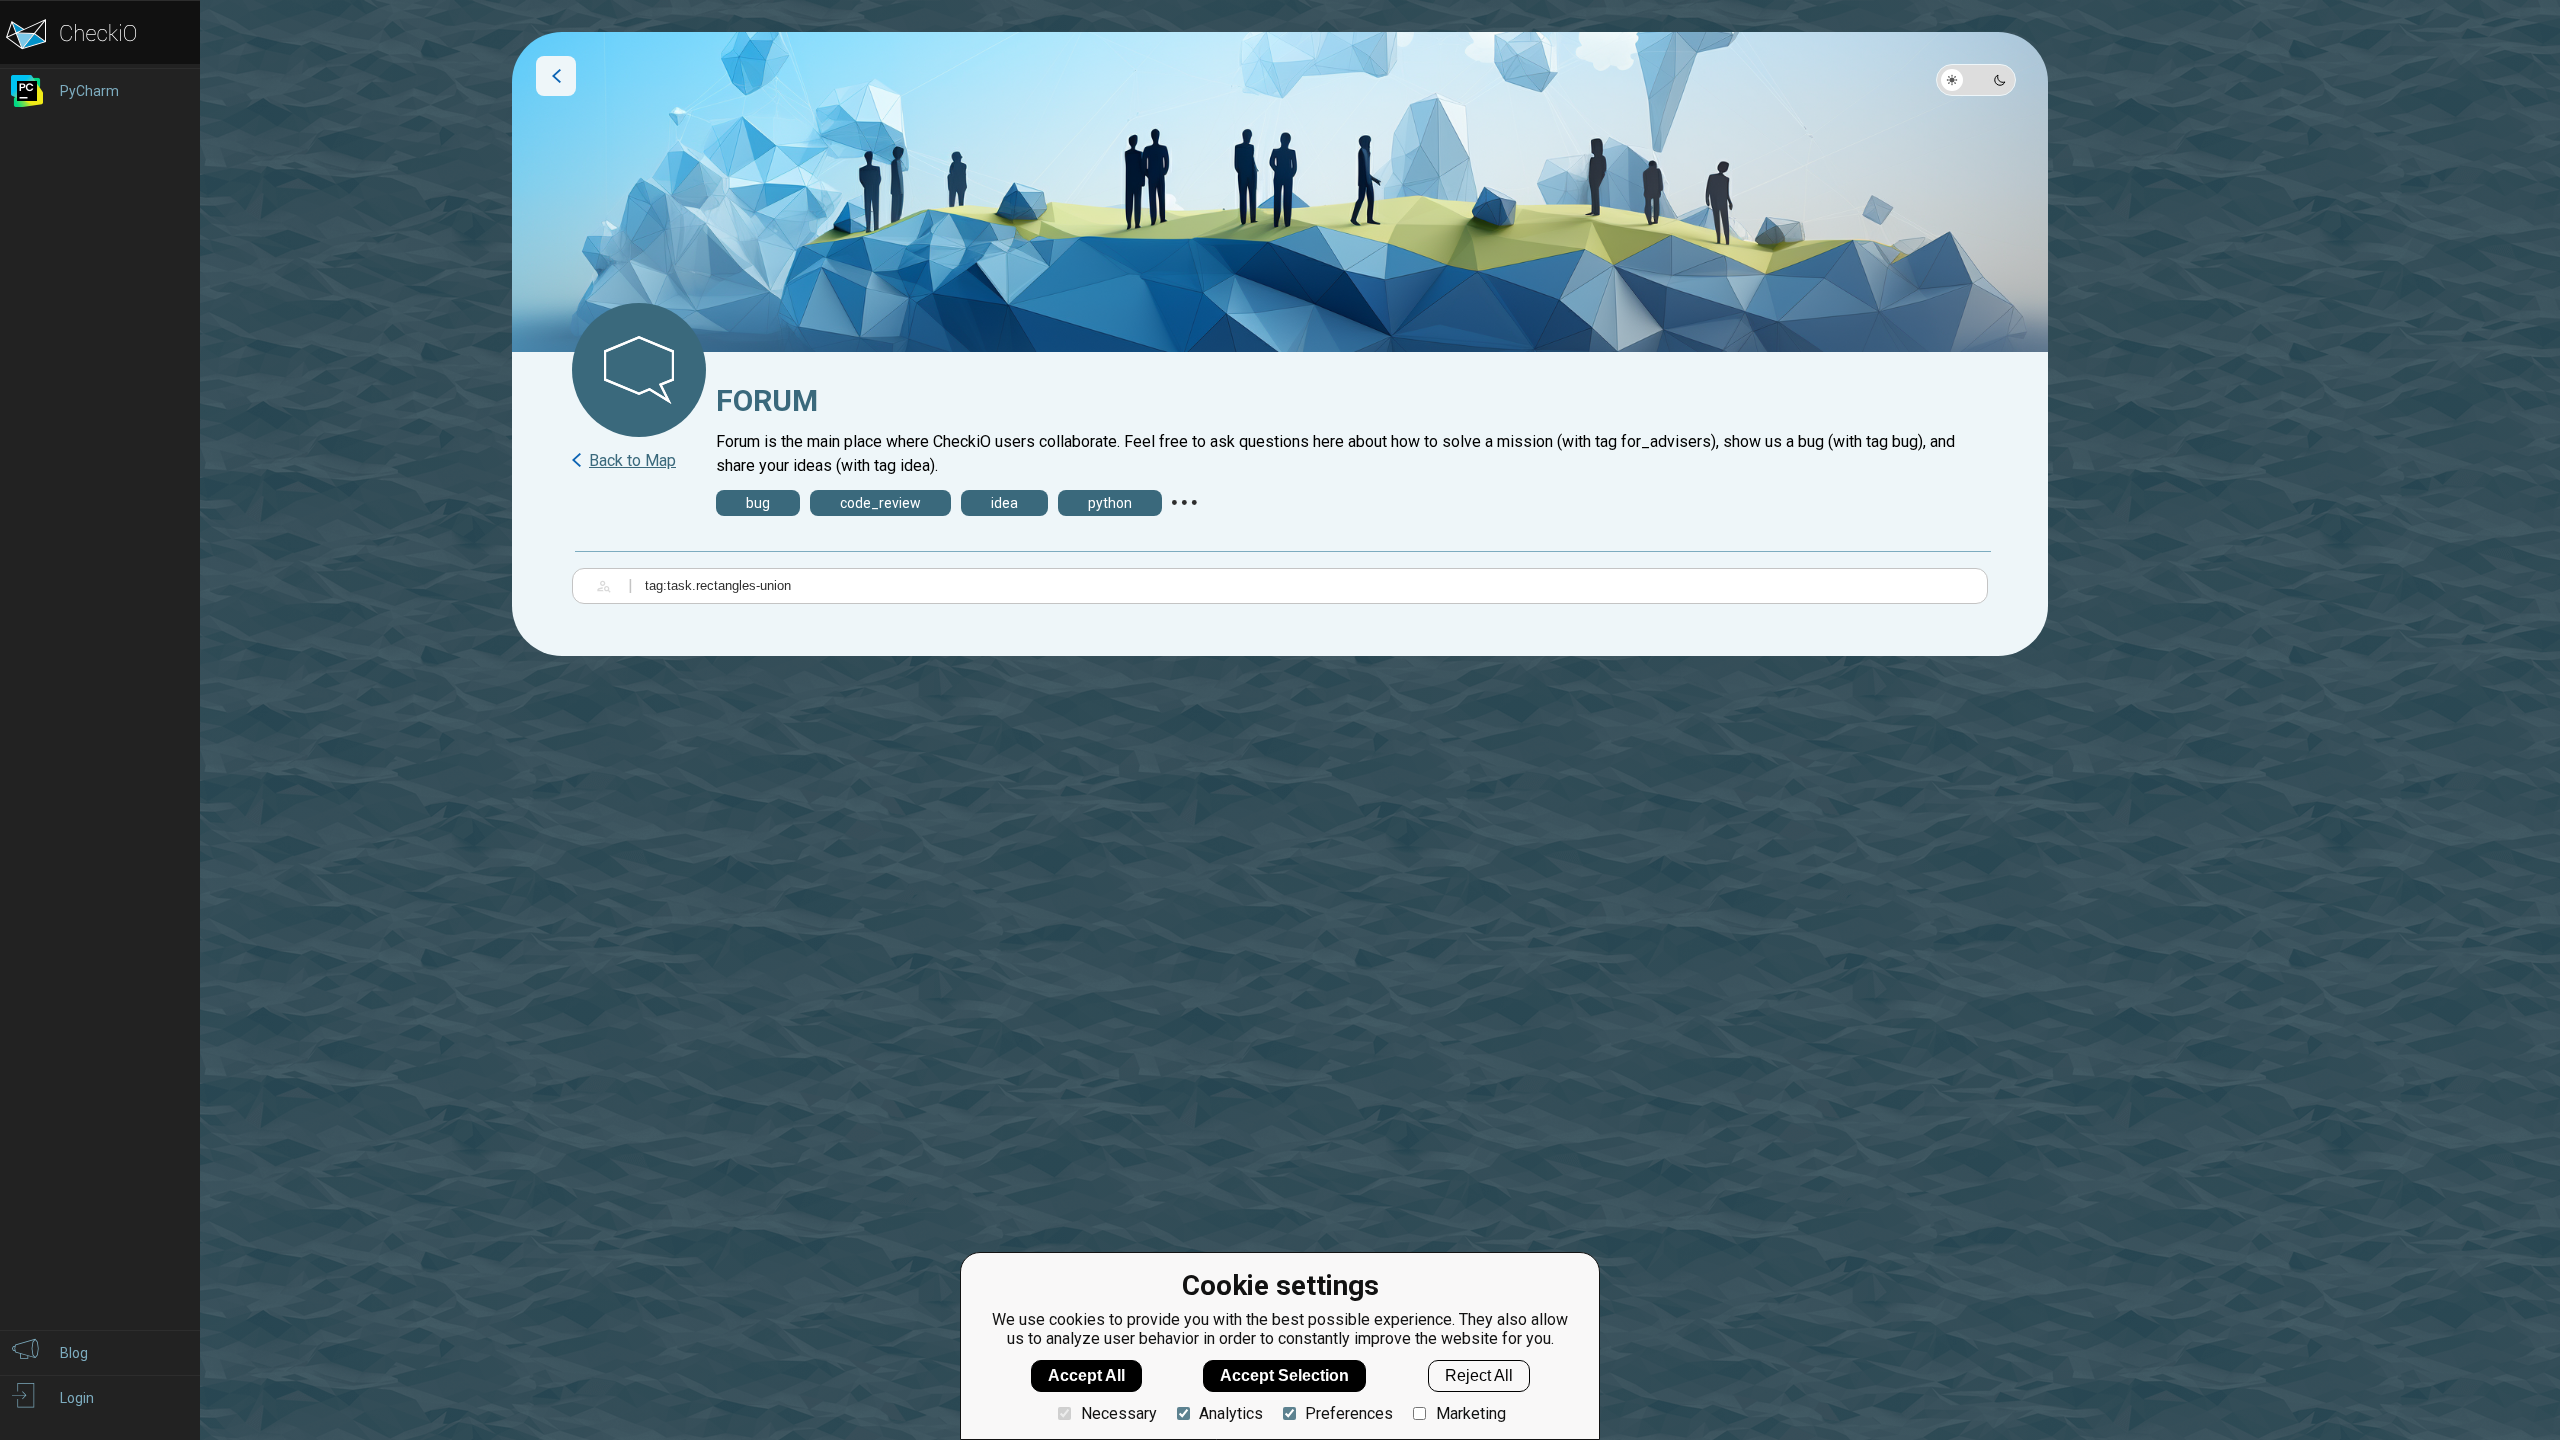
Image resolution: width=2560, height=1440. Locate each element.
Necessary (1118, 1413)
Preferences (1349, 1413)
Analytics (1231, 1413)
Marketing (1470, 1413)
